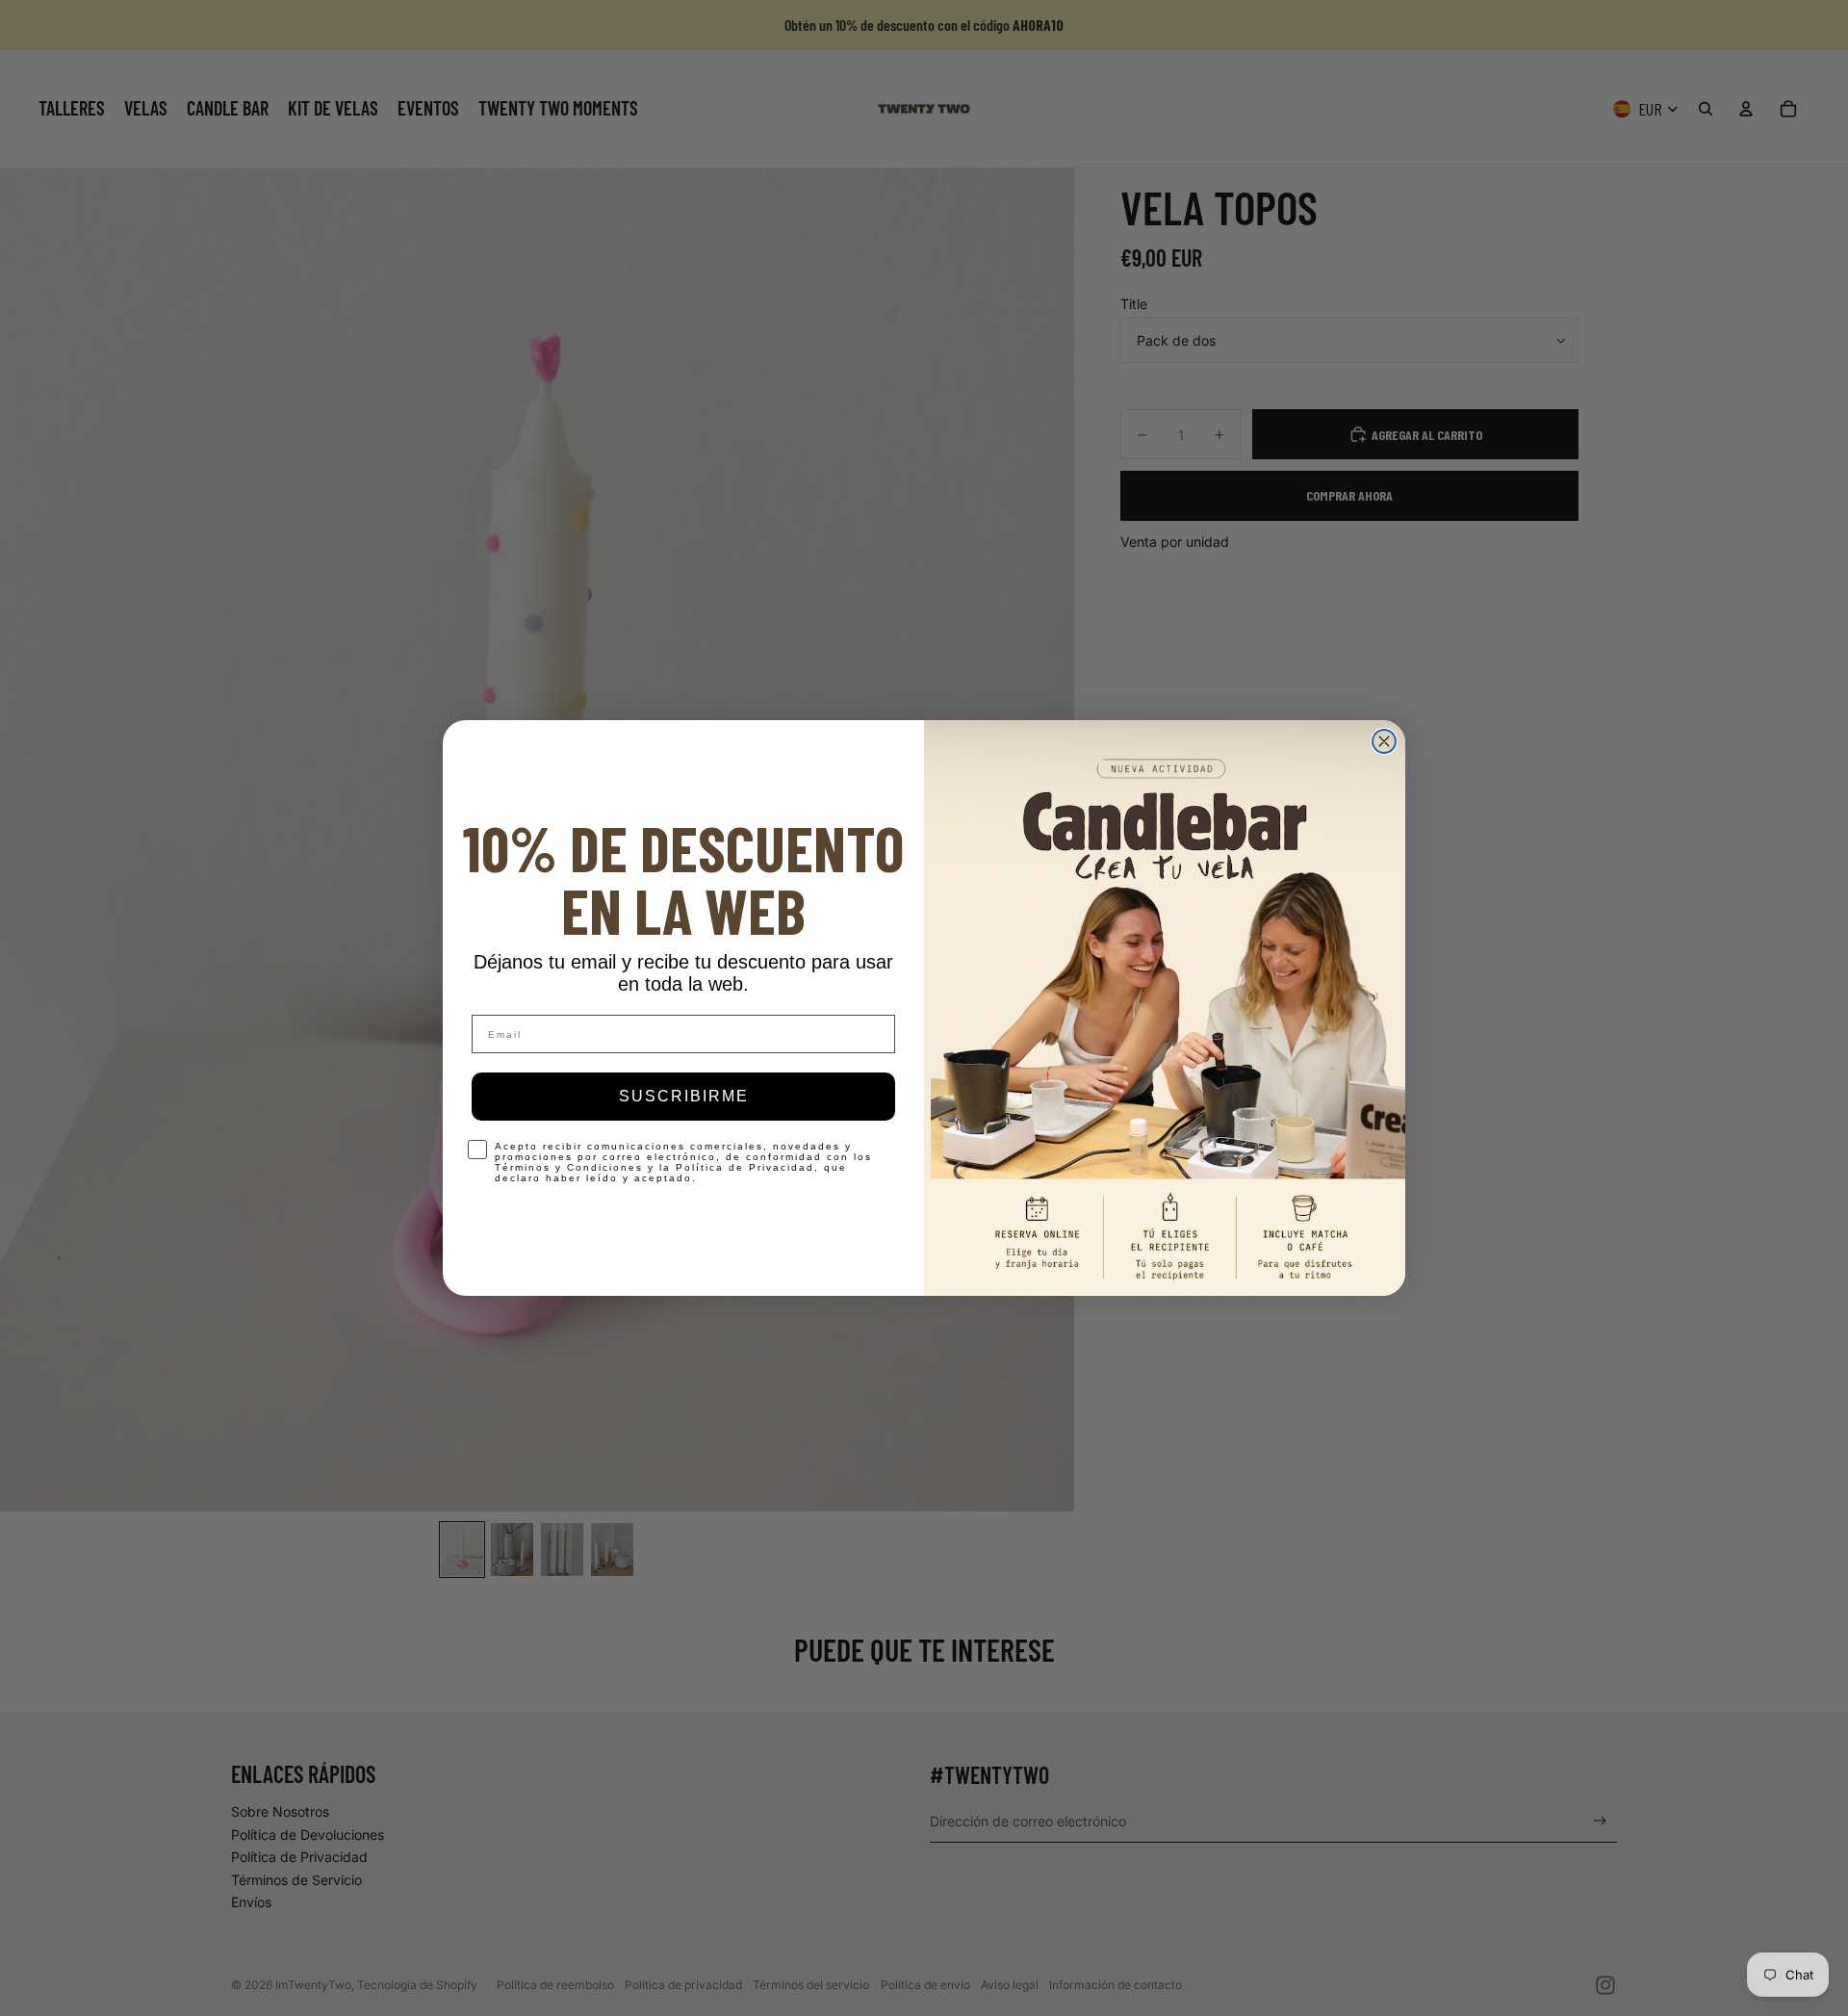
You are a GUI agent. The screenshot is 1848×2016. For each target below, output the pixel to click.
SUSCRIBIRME (684, 1096)
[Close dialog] (1384, 741)
